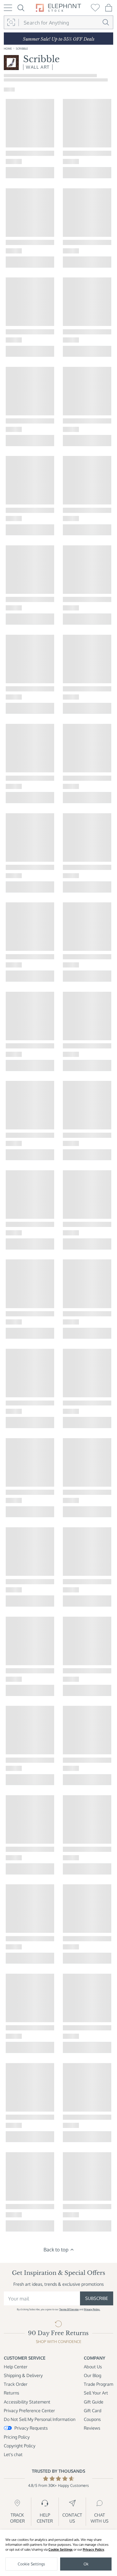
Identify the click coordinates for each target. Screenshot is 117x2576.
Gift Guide (94, 2402)
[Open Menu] (8, 8)
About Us (93, 2367)
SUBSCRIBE (97, 2298)
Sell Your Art (96, 2393)
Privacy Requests (31, 2428)
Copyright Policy (20, 2446)
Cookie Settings (61, 2549)
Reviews (92, 2428)
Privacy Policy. (92, 2309)
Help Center (16, 2367)
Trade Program (98, 2384)
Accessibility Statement (27, 2402)
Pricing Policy (17, 2437)
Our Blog (93, 2375)
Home (8, 48)
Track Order (16, 2384)
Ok (86, 2564)
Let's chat (13, 2454)
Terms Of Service (69, 2309)
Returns (11, 2393)
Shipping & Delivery (23, 2375)
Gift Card (93, 2411)
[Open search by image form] (11, 23)
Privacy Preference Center (29, 2411)
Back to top (56, 2249)
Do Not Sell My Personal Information (40, 2419)
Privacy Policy (93, 2549)
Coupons (92, 2419)
